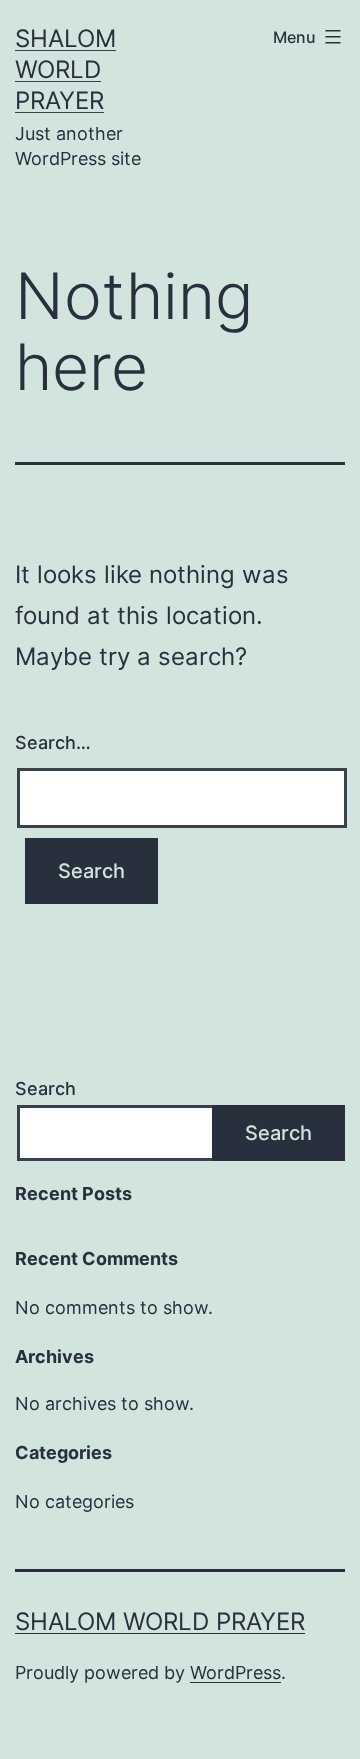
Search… (53, 742)
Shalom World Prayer (65, 69)
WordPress (235, 1672)
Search (45, 1088)
